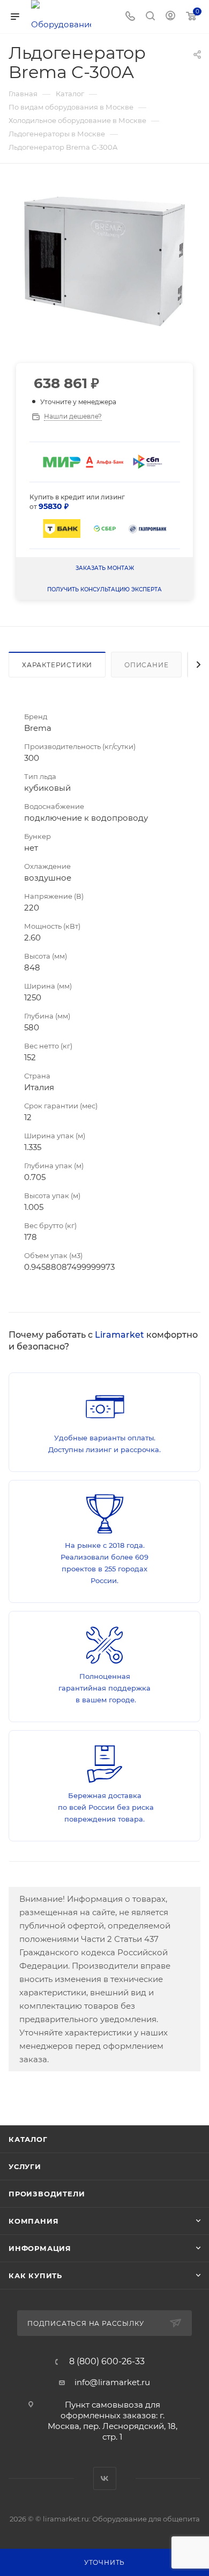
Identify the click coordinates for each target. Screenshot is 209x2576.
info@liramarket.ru (112, 2382)
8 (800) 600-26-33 (107, 2362)
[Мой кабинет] (170, 17)
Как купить (35, 2276)
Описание (146, 665)
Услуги (25, 2166)
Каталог (28, 2139)
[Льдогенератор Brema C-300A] (104, 261)
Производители (47, 2194)
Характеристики (57, 665)
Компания (33, 2221)
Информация (40, 2248)
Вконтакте (105, 2478)
